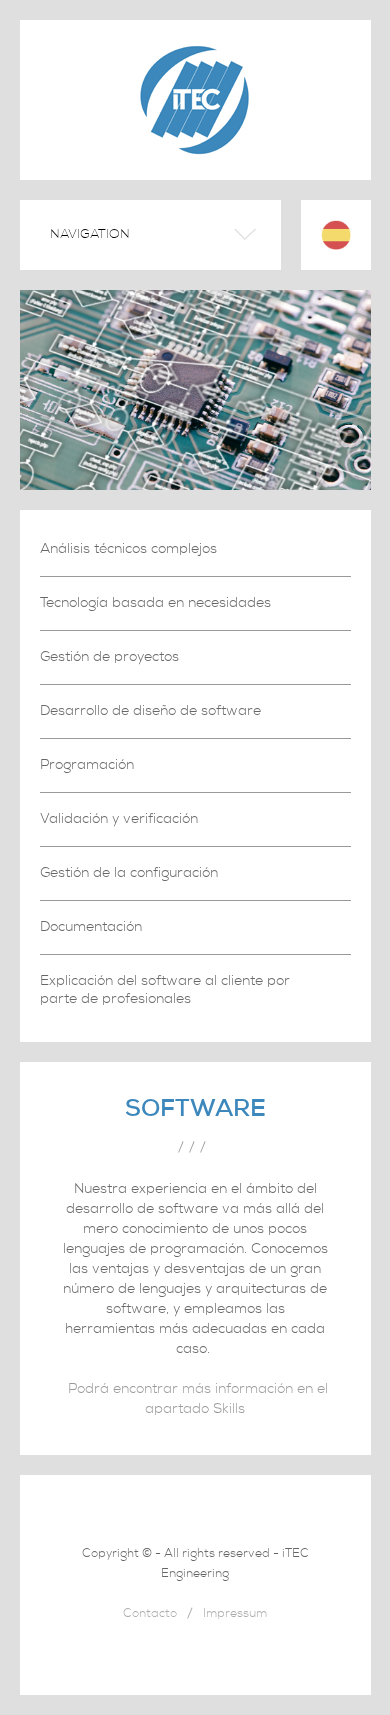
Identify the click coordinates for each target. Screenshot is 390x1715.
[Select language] (336, 235)
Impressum (235, 1614)
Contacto (150, 1614)
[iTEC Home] (195, 159)
